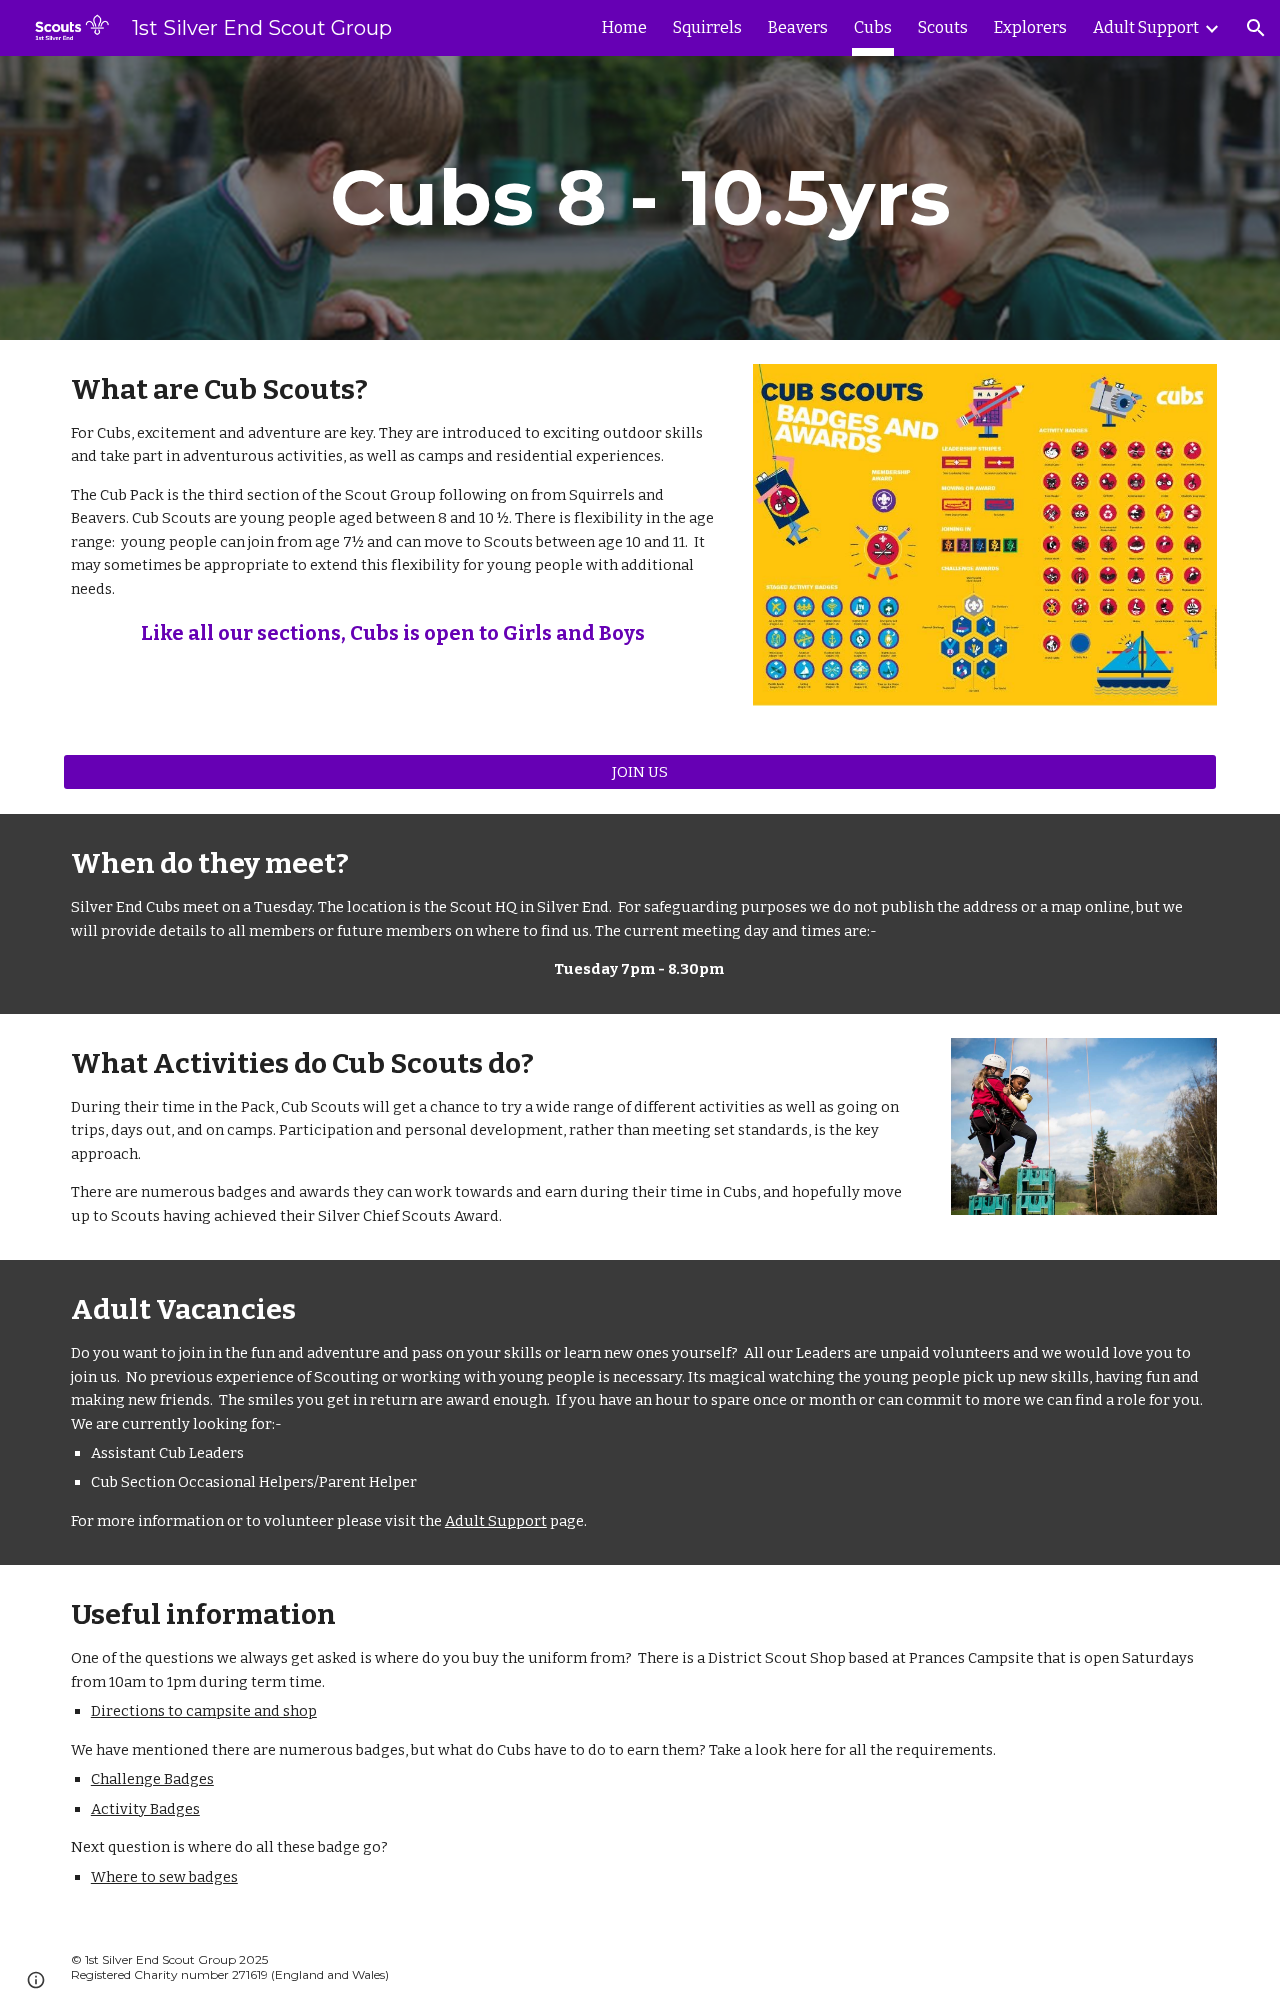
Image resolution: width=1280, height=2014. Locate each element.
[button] (1256, 28)
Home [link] (624, 27)
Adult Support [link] (1146, 27)
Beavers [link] (798, 27)
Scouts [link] (943, 27)
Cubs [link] (873, 27)
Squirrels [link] (707, 27)
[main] (640, 198)
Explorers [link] (1030, 27)
